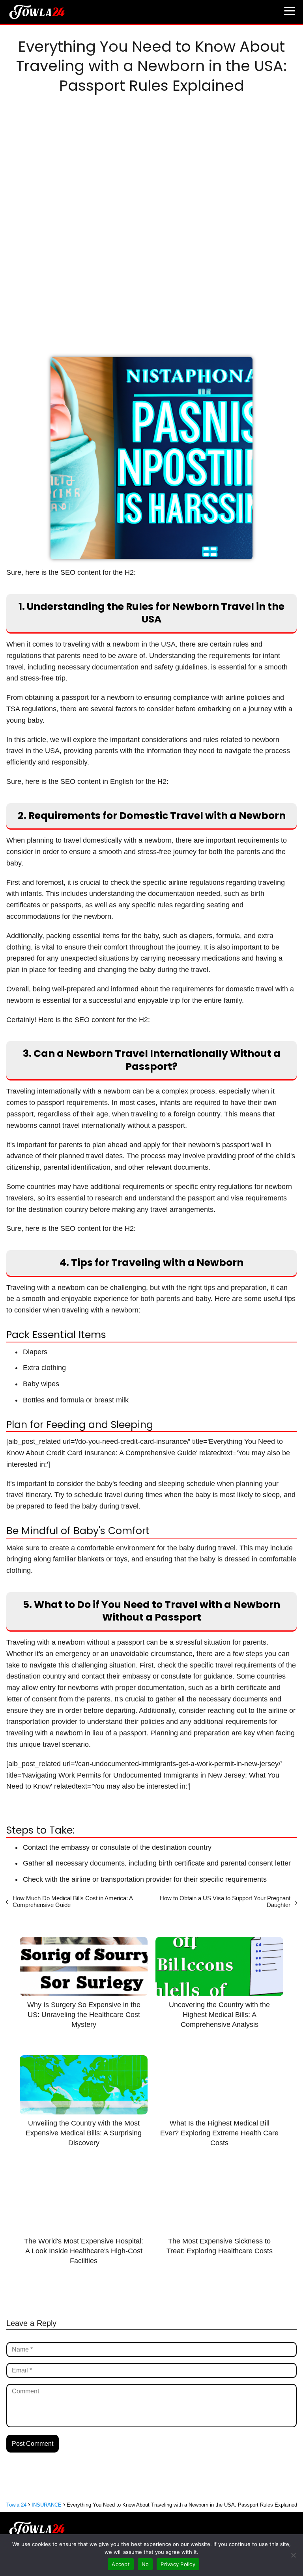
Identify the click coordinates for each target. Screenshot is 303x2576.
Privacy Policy (178, 2564)
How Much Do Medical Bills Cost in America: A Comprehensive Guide (73, 1901)
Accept (121, 2564)
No (145, 2564)
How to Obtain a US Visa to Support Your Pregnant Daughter (225, 1901)
